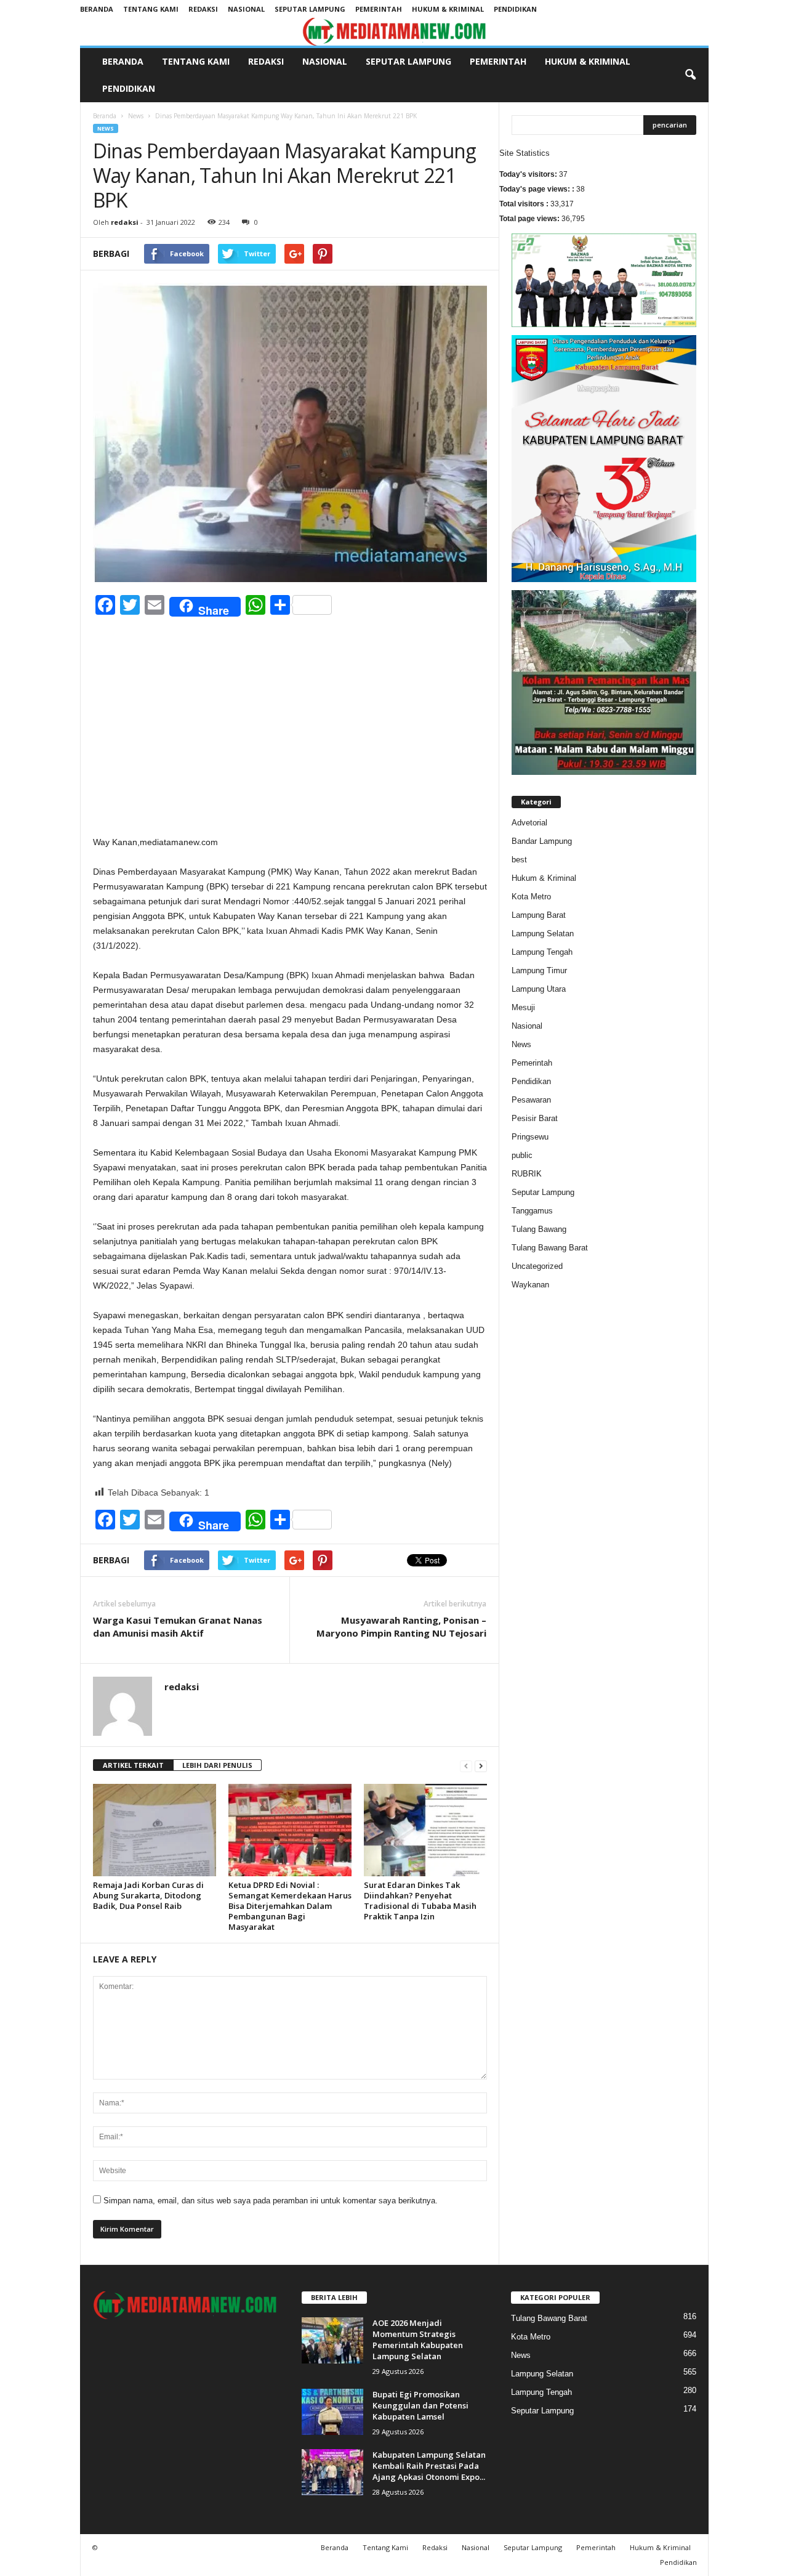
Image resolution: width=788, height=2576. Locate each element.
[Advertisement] (290, 743)
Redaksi (203, 9)
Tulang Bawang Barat (550, 1248)
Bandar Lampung (542, 841)
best (519, 860)
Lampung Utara (539, 989)
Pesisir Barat (535, 1118)
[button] (690, 75)
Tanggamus (532, 1211)
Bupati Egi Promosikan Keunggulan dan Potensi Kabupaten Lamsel (420, 2405)
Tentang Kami (151, 9)
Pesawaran (531, 1100)
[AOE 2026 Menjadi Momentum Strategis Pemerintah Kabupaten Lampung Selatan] (332, 2340)
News (136, 116)
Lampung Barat (539, 915)
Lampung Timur (539, 970)
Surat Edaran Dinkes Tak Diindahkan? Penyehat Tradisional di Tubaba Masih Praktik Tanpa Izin (420, 1901)
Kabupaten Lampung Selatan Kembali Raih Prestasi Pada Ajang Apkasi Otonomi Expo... (429, 2466)
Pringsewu (530, 1137)
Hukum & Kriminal (448, 9)
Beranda (97, 9)
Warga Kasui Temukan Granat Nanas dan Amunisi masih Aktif (178, 1626)
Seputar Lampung (310, 9)
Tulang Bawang (539, 1229)
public (522, 1155)
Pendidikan (515, 9)
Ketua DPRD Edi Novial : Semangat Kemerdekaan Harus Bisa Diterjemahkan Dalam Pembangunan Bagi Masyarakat (290, 1906)
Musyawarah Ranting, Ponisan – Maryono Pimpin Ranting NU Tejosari (401, 1626)
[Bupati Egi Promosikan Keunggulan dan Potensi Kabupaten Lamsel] (332, 2412)
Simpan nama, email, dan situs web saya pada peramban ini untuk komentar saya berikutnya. (271, 2201)
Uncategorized (537, 1266)
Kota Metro (531, 897)
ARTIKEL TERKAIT (133, 1765)
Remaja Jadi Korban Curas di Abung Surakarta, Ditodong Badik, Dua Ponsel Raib (148, 1895)
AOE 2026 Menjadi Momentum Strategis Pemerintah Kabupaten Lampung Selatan (418, 2339)
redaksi (125, 222)
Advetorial (529, 823)
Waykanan (530, 1285)
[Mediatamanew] (394, 32)
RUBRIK (527, 1174)
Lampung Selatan (543, 934)
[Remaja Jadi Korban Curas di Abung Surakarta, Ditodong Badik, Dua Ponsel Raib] (155, 1830)
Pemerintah (379, 9)
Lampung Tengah (542, 952)
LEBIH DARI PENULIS (217, 1765)
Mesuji (523, 1007)
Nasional (246, 9)
